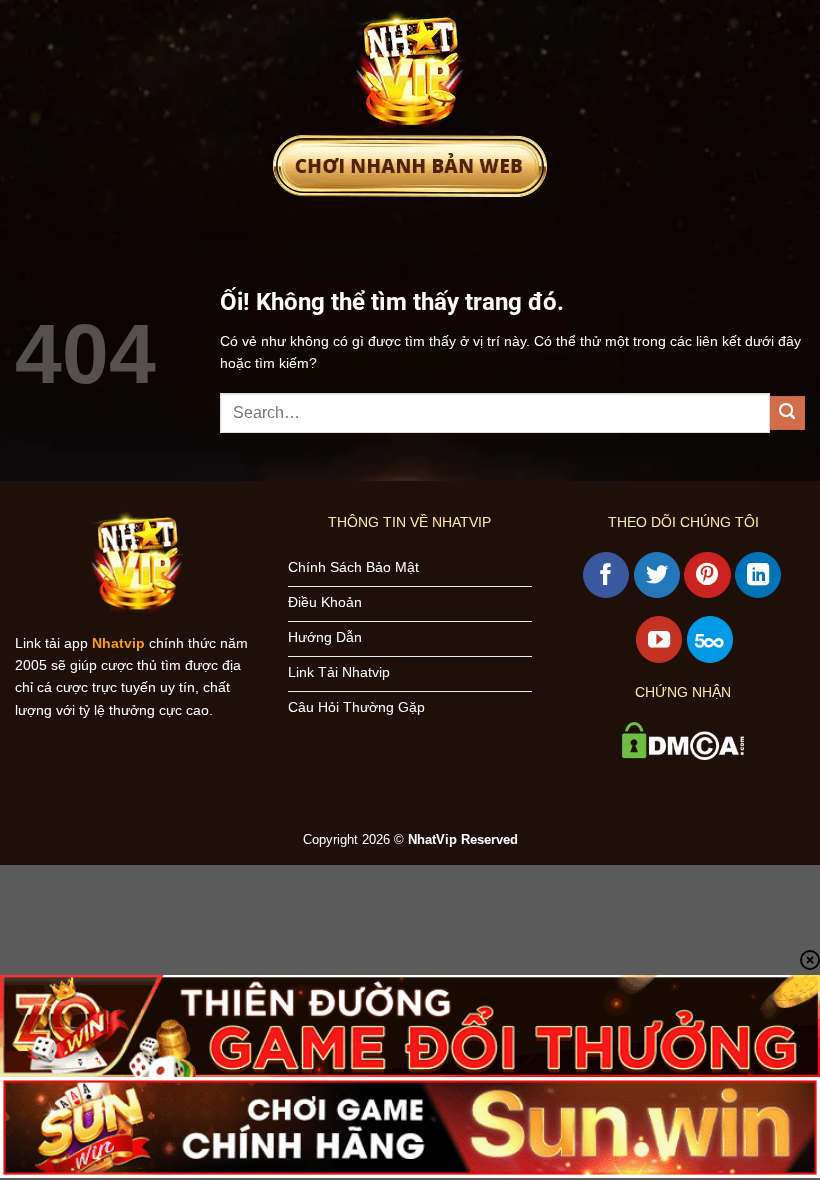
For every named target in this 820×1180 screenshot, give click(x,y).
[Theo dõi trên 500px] (710, 639)
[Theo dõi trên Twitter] (657, 575)
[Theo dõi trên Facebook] (606, 575)
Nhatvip (118, 643)
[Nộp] (787, 413)
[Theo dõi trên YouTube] (659, 639)
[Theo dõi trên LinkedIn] (758, 575)
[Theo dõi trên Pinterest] (707, 575)
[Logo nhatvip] (410, 67)
